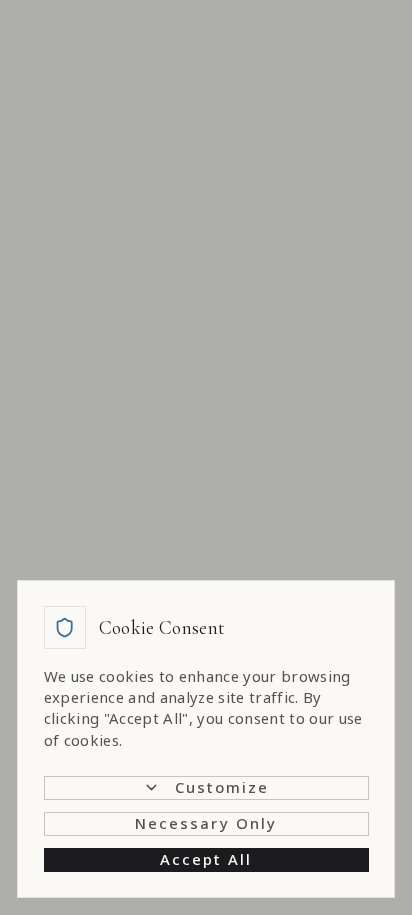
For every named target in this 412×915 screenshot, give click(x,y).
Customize (222, 787)
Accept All (206, 859)
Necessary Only (206, 823)
